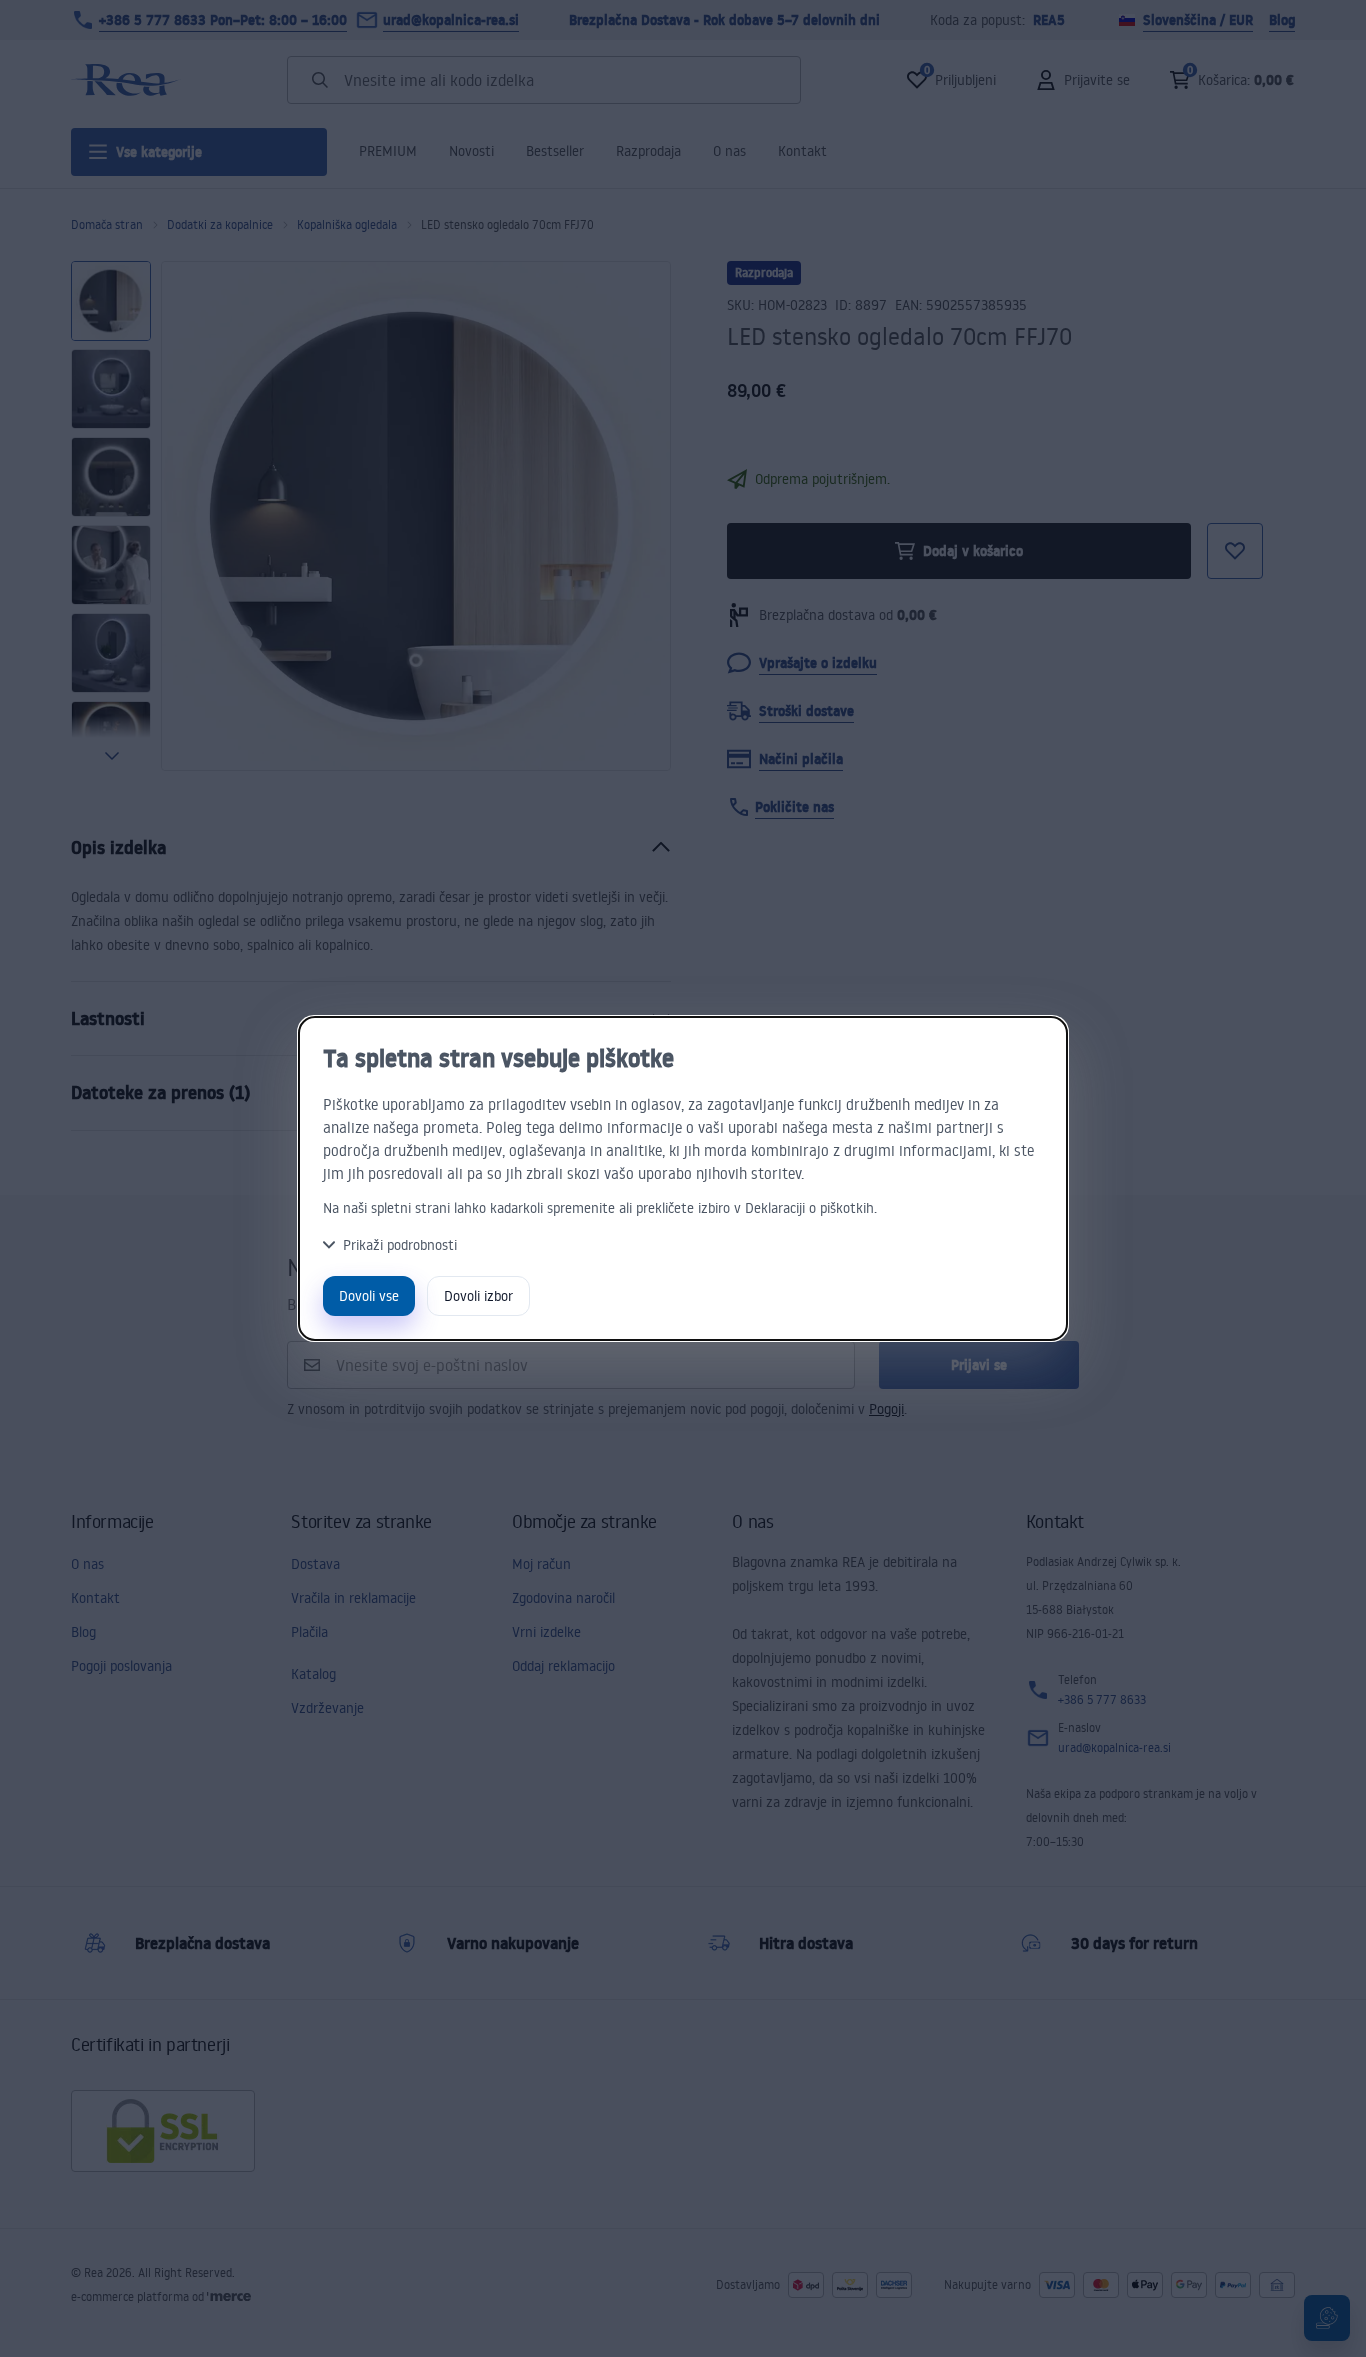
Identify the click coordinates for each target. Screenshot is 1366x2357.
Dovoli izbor (478, 1295)
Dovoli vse (369, 1295)
